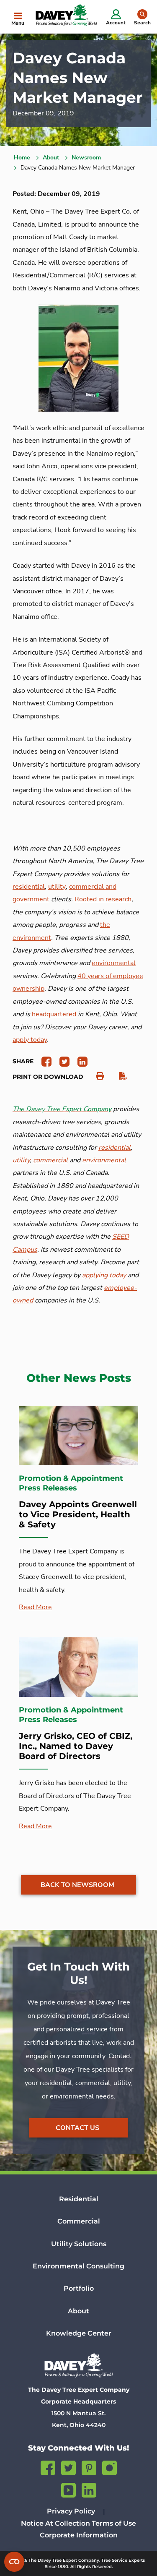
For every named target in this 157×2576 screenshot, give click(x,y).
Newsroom (86, 158)
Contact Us (77, 2128)
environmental (114, 963)
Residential (79, 2199)
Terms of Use (114, 2523)
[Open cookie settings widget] (14, 2562)
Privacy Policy (71, 2511)
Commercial (79, 2221)
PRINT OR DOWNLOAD (48, 1077)
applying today (104, 1275)
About (51, 158)
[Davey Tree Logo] (78, 2365)
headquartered (54, 1014)
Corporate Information (79, 2535)
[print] (96, 1076)
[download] (119, 1076)
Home (22, 158)
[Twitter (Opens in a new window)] (68, 2467)
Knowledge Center (79, 2333)
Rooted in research (103, 899)
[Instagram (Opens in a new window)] (109, 2467)
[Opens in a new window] (43, 1061)
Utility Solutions (79, 2244)
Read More (35, 1607)
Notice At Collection (55, 2523)
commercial (50, 1160)
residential (29, 887)
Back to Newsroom (77, 1885)
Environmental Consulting (78, 2266)
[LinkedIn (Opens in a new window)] (89, 2489)
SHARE (23, 1061)
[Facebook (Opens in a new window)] (48, 2467)
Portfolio (79, 2288)
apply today (30, 1040)
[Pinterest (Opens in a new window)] (89, 2467)
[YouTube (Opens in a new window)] (68, 2489)
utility (57, 887)
